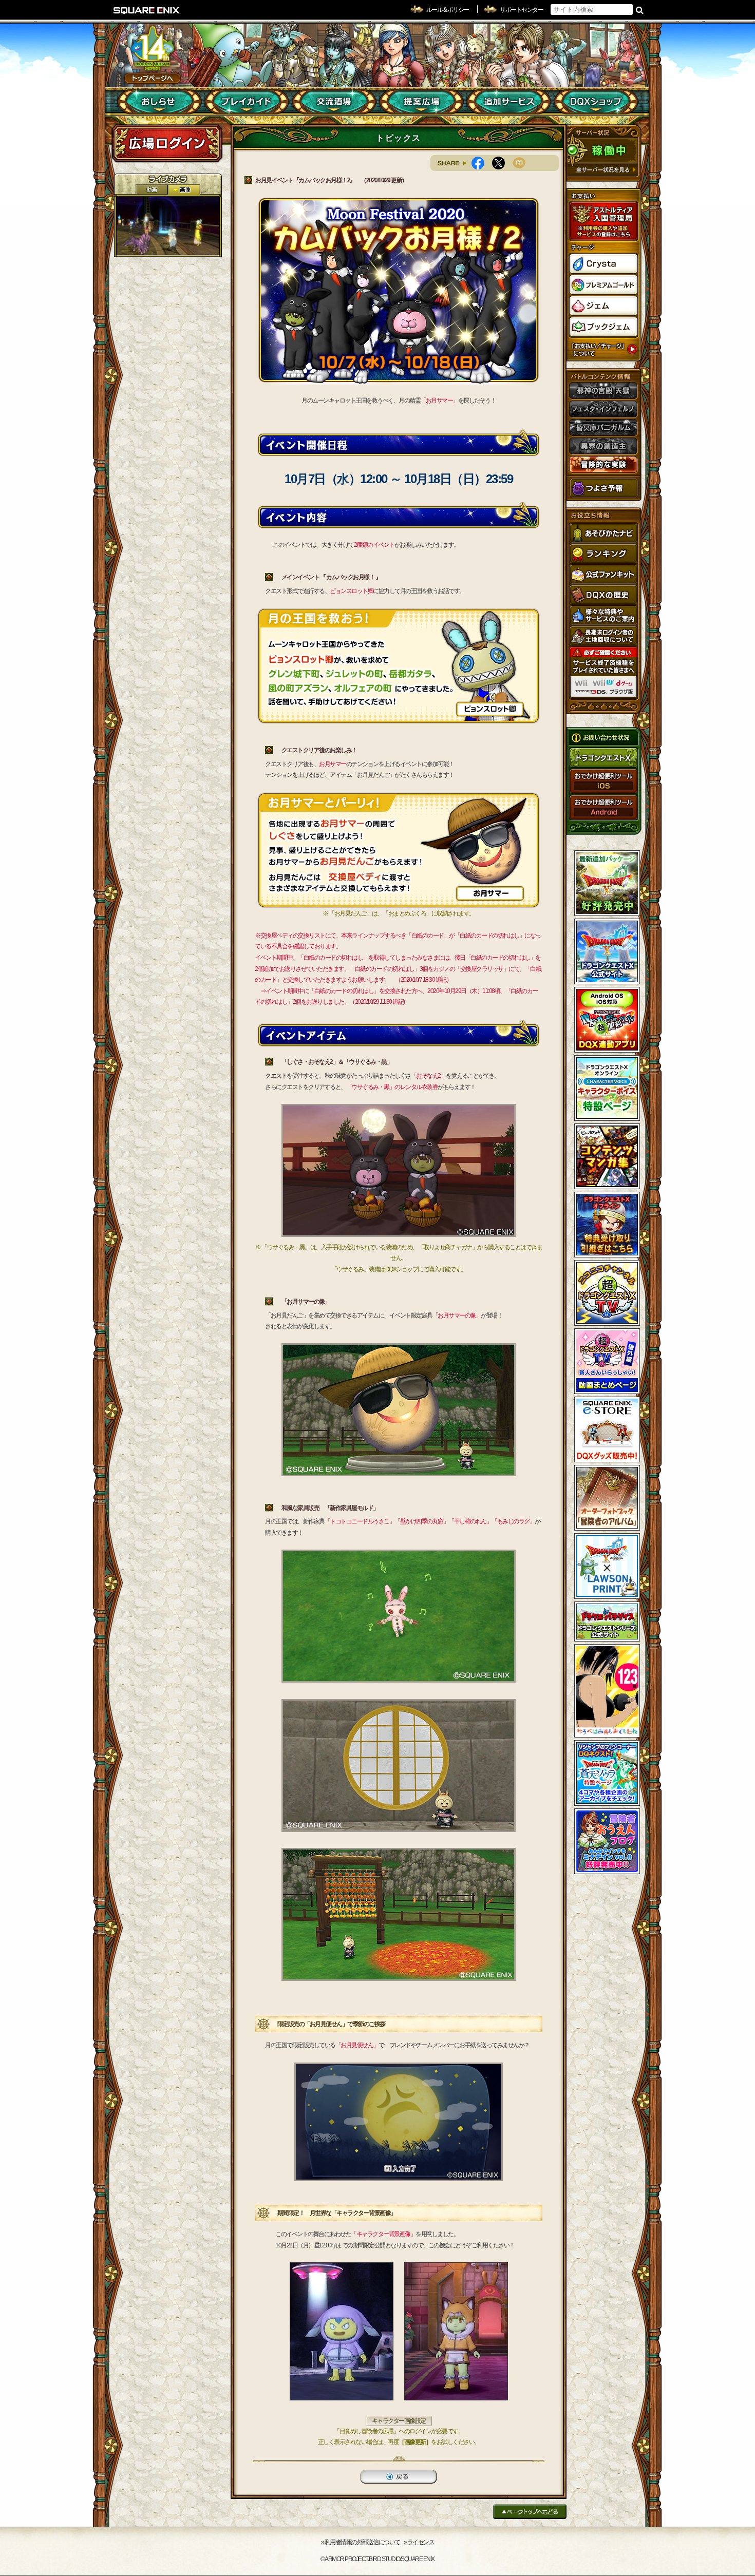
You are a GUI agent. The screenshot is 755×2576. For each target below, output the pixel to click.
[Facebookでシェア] (482, 163)
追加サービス (509, 102)
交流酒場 (334, 102)
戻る (399, 2477)
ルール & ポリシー (448, 10)
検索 (640, 10)
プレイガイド (247, 102)
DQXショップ (596, 102)
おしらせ (159, 102)
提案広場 (421, 102)
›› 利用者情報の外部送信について (361, 2542)
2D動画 (152, 190)
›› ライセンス (419, 2542)
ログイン (167, 143)
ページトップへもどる (530, 2512)
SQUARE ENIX (147, 10)
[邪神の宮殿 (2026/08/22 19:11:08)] (168, 226)
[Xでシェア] (502, 163)
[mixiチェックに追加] (523, 163)
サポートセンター (521, 10)
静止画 (184, 190)
